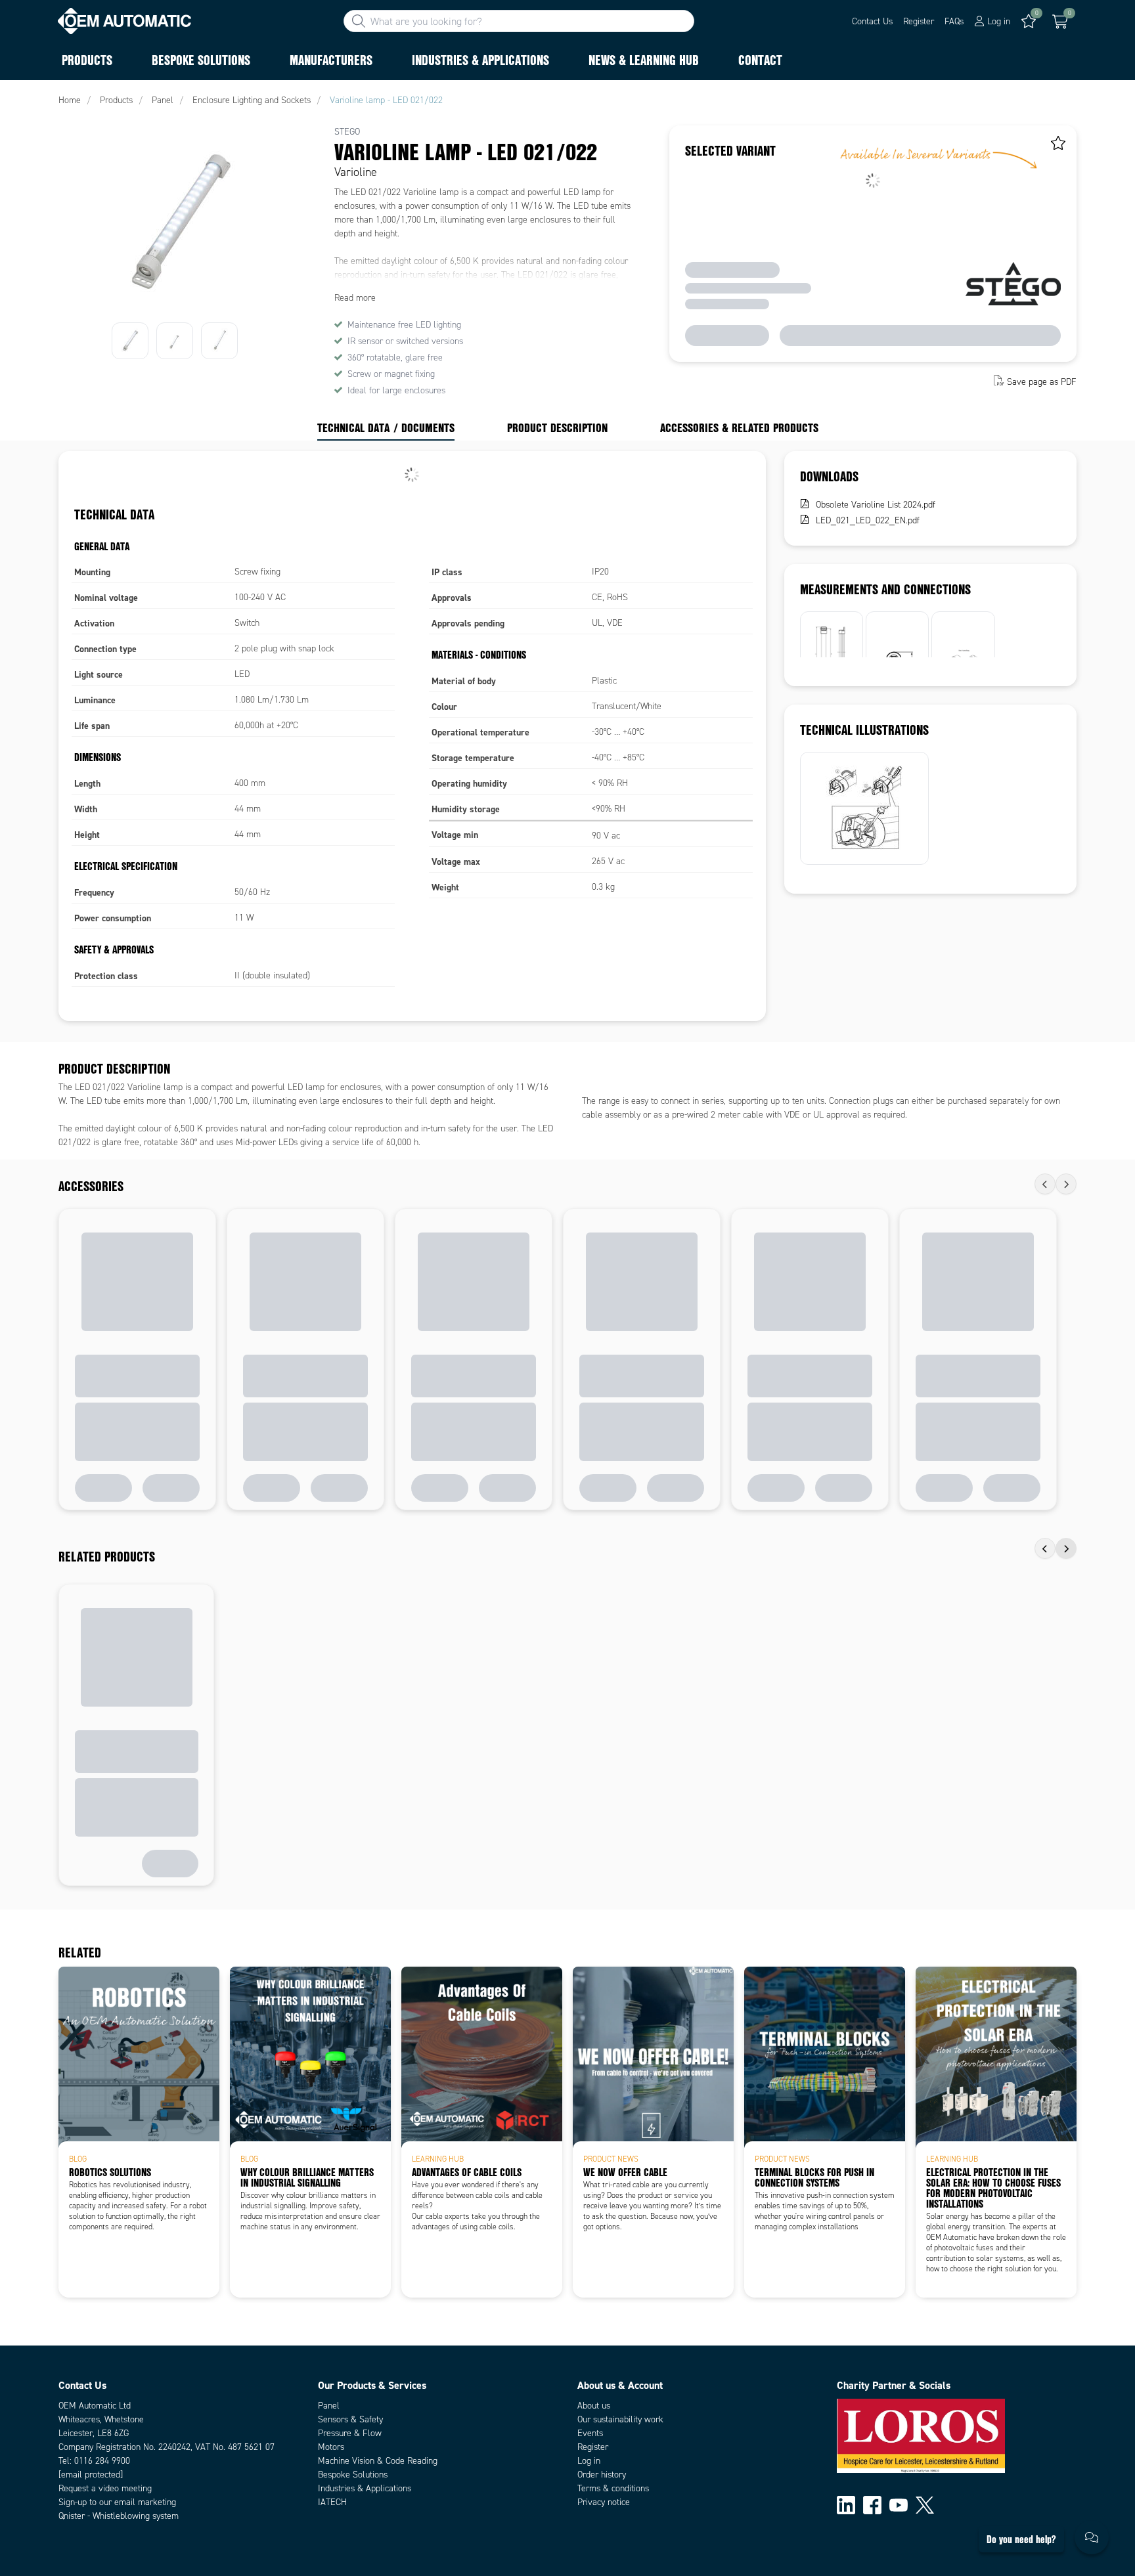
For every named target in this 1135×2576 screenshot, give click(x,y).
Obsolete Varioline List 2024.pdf (876, 505)
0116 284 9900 (102, 2461)
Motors (331, 2447)
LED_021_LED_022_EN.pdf (868, 520)
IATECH (332, 2502)
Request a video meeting (105, 2488)
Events (590, 2433)
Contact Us (872, 21)
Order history (602, 2475)
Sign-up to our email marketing (117, 2502)
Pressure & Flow (350, 2433)
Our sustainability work (620, 2419)
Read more (355, 298)
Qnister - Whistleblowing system (119, 2516)
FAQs (954, 21)
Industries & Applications (365, 2488)
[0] (1060, 22)
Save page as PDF (1042, 382)
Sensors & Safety (350, 2419)
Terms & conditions (613, 2488)
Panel (329, 2406)
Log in (589, 2461)
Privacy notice (604, 2502)
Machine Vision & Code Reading (378, 2461)
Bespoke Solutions (353, 2475)
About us (594, 2406)
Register (919, 21)
